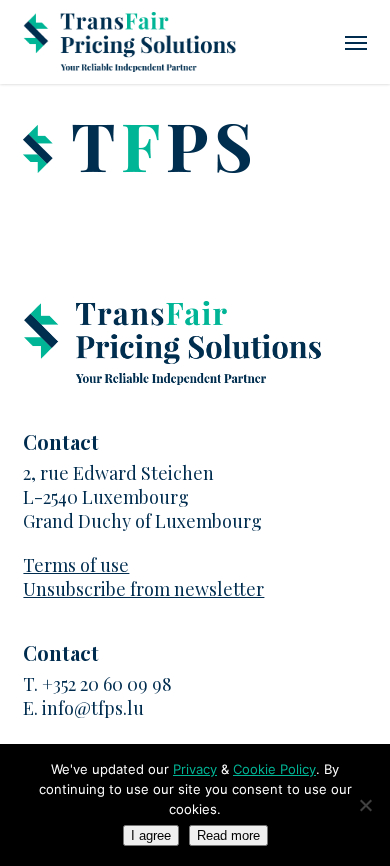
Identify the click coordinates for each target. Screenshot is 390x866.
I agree (151, 835)
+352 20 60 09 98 (107, 684)
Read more (228, 835)
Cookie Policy (274, 769)
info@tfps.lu (93, 708)
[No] (365, 805)
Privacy (195, 769)
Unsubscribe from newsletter (143, 589)
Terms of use (76, 565)
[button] (356, 42)
